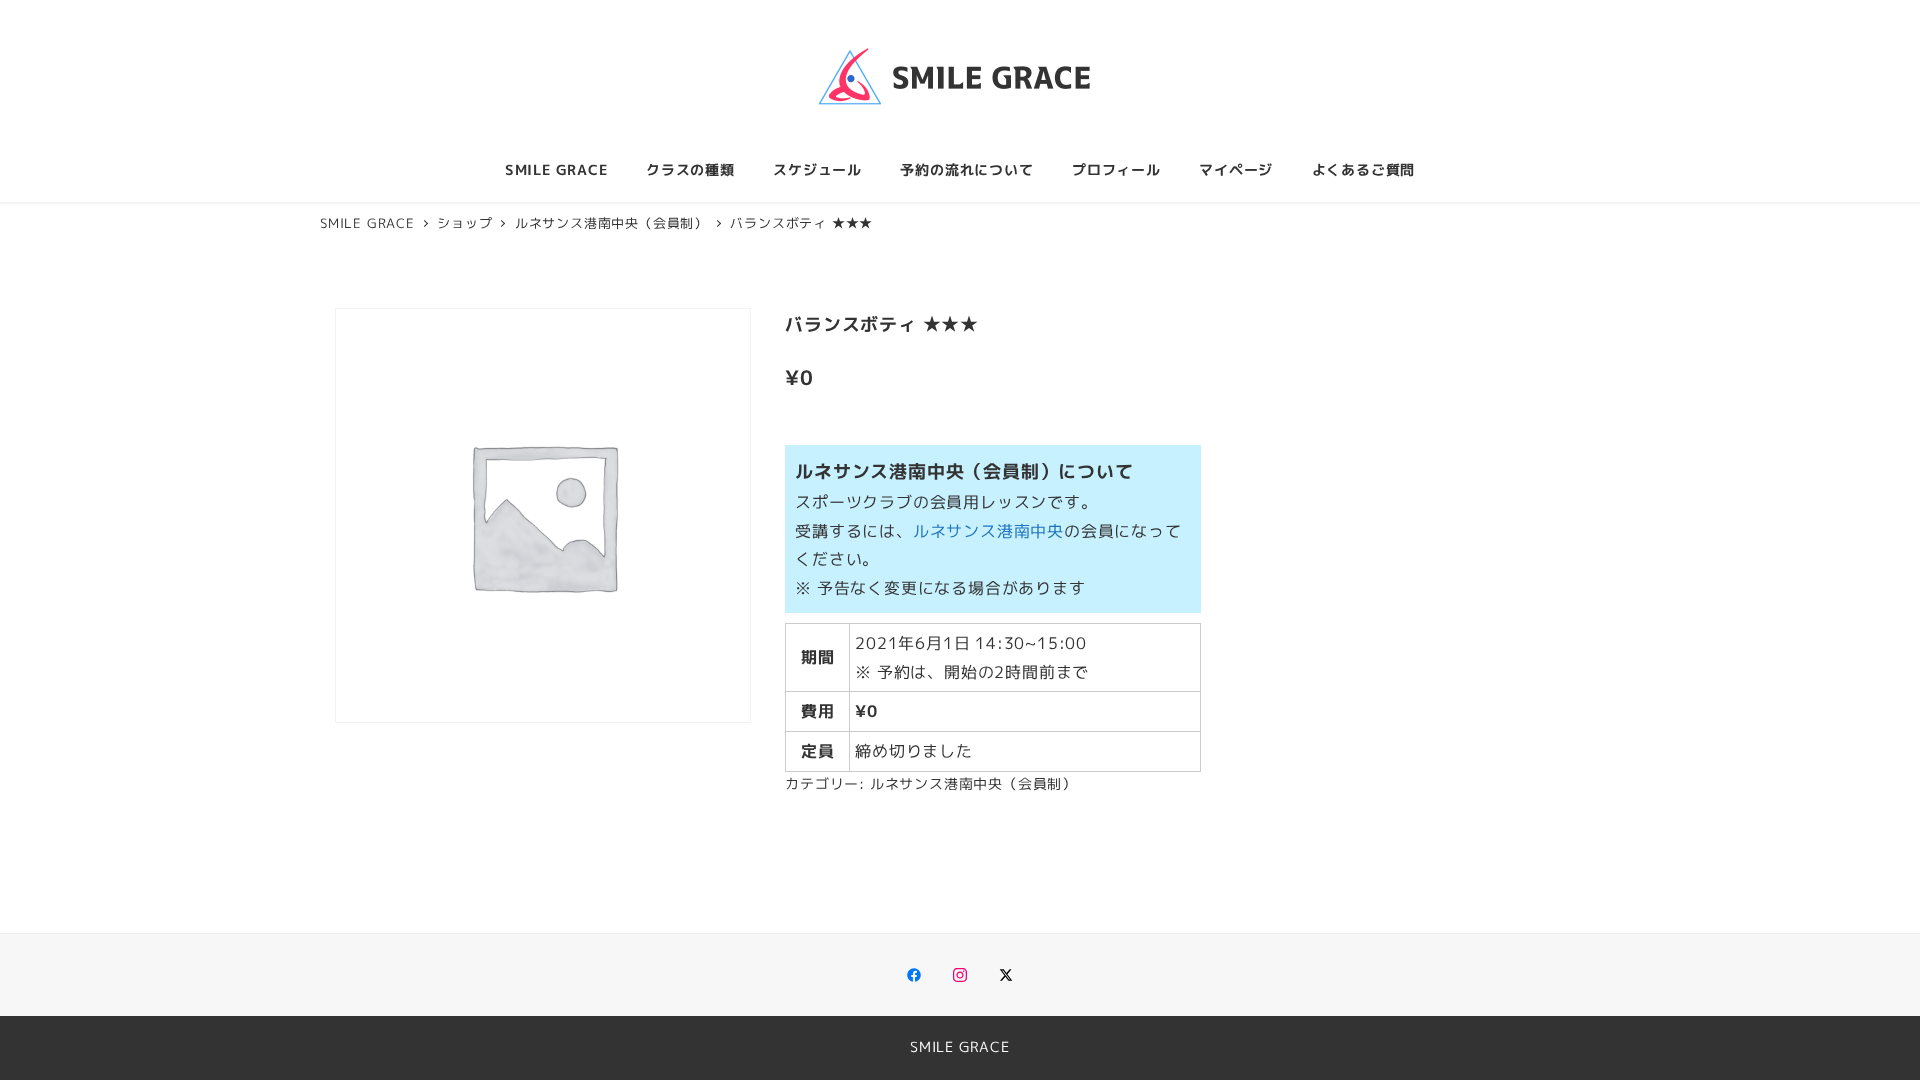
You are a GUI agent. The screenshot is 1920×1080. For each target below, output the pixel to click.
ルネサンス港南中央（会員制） (973, 784)
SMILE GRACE (960, 1047)
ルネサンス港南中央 (988, 531)
